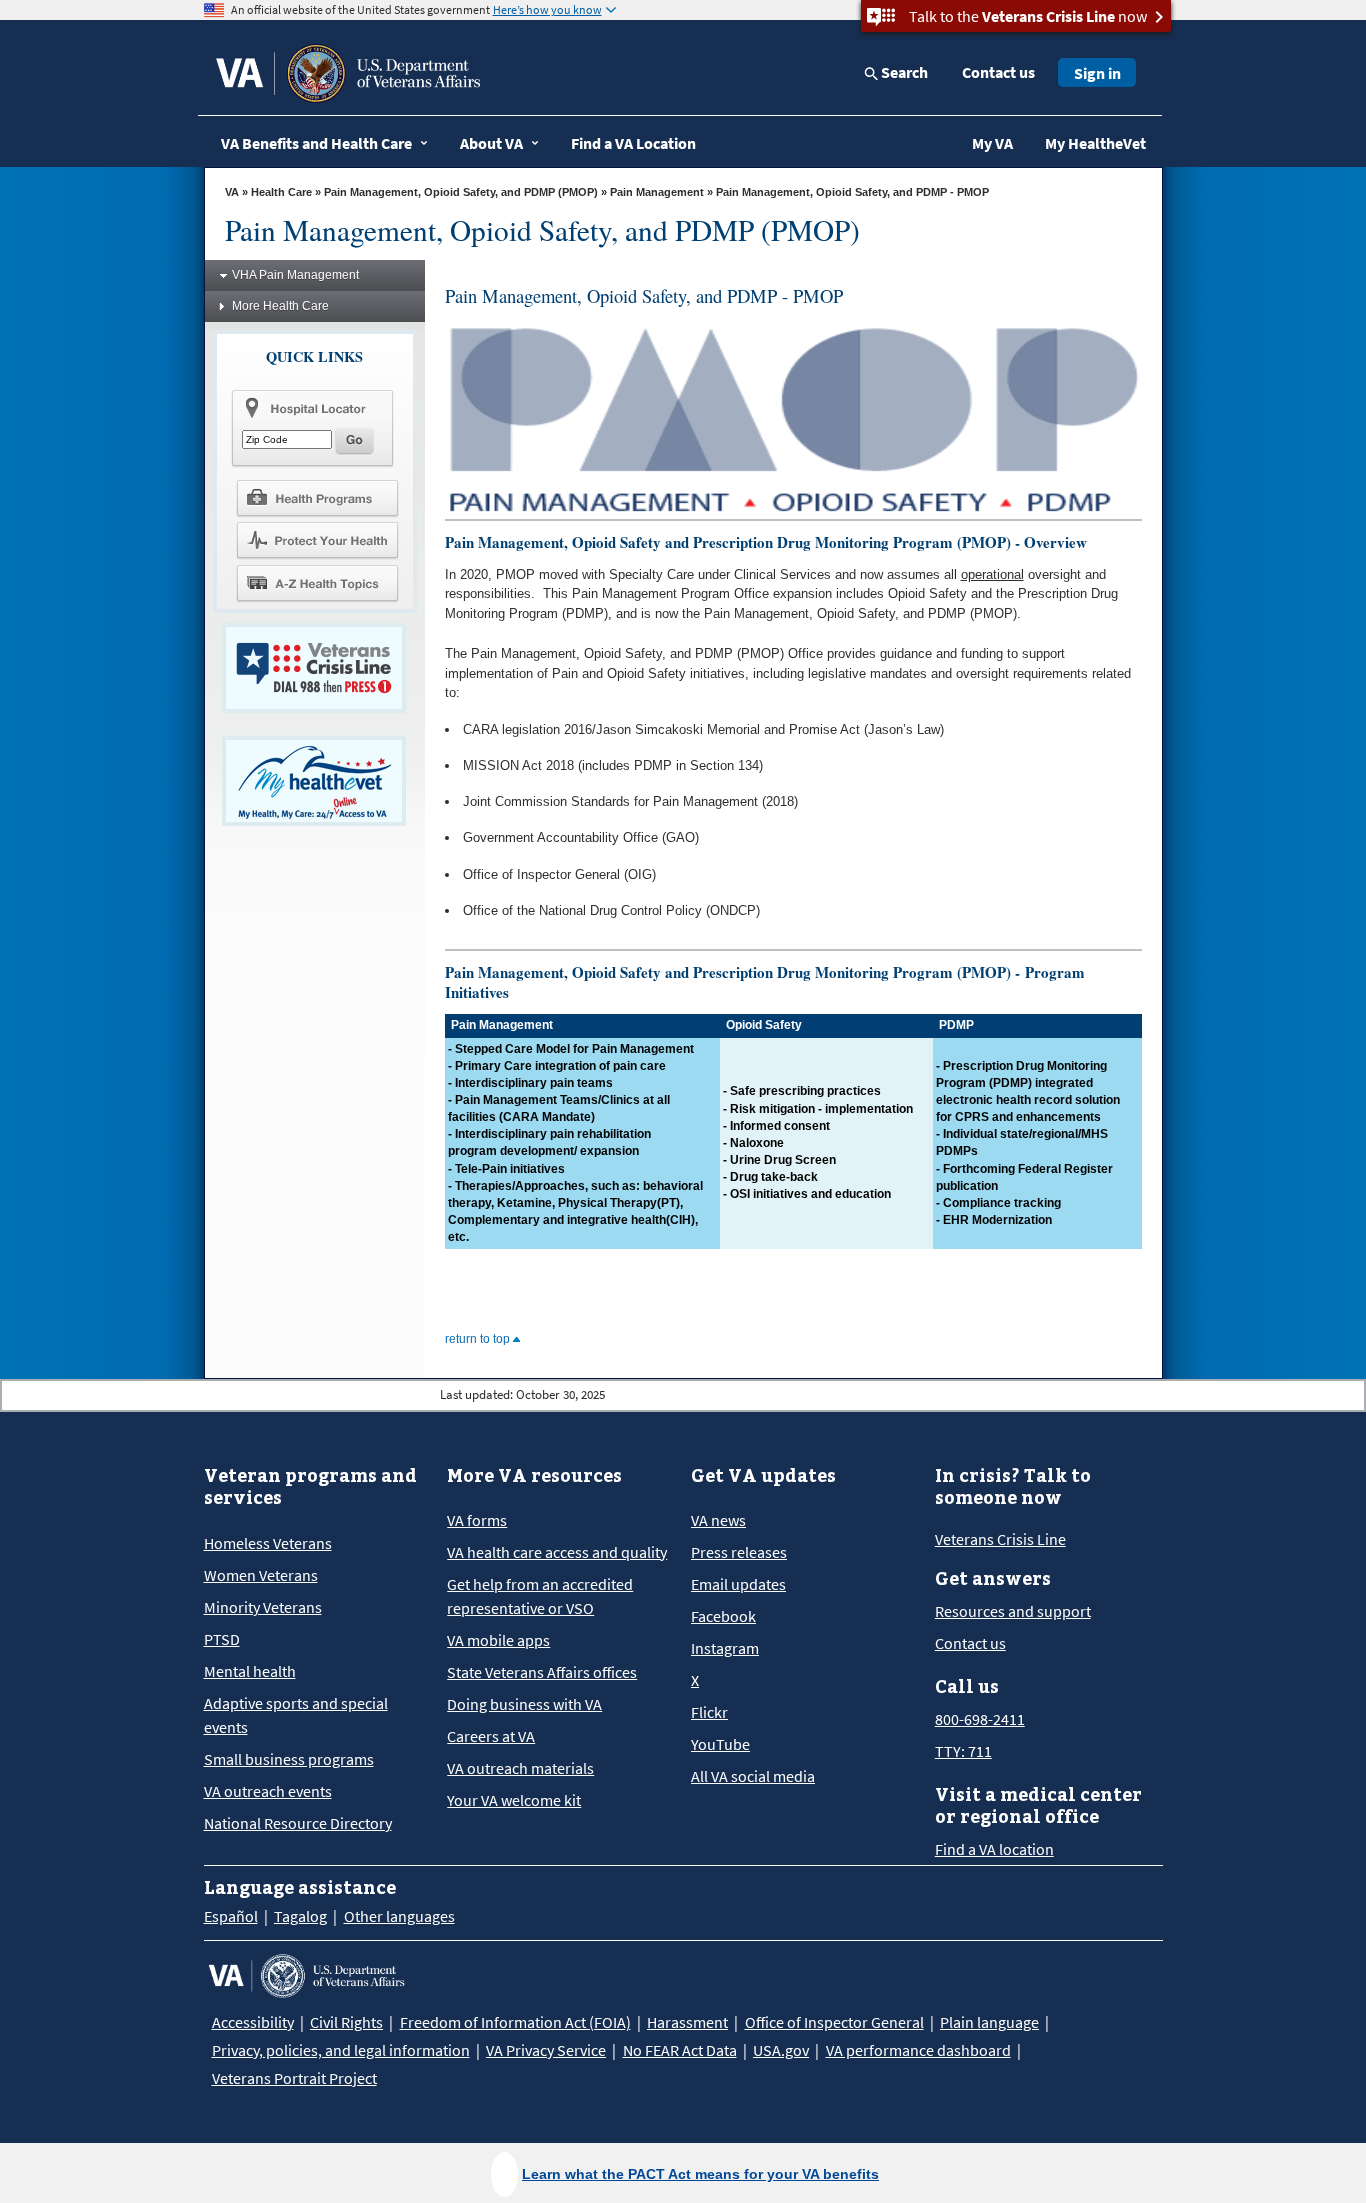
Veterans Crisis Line (1000, 1539)
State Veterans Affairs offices (542, 1672)
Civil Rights (346, 2022)
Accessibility (253, 2022)
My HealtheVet (1095, 143)
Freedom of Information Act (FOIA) (515, 2022)
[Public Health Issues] (317, 540)
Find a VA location (994, 1849)
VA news (718, 1520)
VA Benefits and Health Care (316, 143)
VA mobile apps (498, 1640)
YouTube (720, 1744)
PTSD (222, 1639)
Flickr (709, 1712)
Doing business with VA (524, 1704)
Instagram (725, 1648)
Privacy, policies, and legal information (341, 2050)
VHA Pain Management (295, 275)
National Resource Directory (298, 1823)
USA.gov (781, 2050)
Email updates (738, 1584)
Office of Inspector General (834, 2022)
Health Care (281, 192)
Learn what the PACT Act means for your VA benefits (700, 2174)
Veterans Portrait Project (294, 2078)
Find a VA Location (633, 143)
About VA (491, 143)
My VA (992, 143)
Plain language (989, 2022)
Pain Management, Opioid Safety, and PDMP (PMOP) (461, 192)
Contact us (998, 72)
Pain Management (657, 192)
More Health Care (280, 306)
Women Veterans (261, 1575)
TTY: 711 (963, 1751)
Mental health (250, 1671)
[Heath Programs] (317, 497)
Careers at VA (491, 1736)
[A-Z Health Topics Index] (317, 583)
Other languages (399, 1916)
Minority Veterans (263, 1607)
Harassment (687, 2022)
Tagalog (300, 1916)
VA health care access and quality (557, 1552)
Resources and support (1013, 1611)
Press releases (739, 1552)
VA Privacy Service (546, 2050)
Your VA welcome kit (514, 1800)
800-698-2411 (980, 1719)
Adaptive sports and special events (296, 1715)
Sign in (1097, 73)
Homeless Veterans (268, 1543)
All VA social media (753, 1776)
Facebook (723, 1616)
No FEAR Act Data (680, 2050)
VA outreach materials (520, 1768)
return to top (479, 1339)
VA (232, 192)
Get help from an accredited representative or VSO (540, 1596)
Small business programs (289, 1759)
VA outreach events (268, 1791)
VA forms (477, 1520)
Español (231, 1916)
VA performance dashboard (918, 2050)
